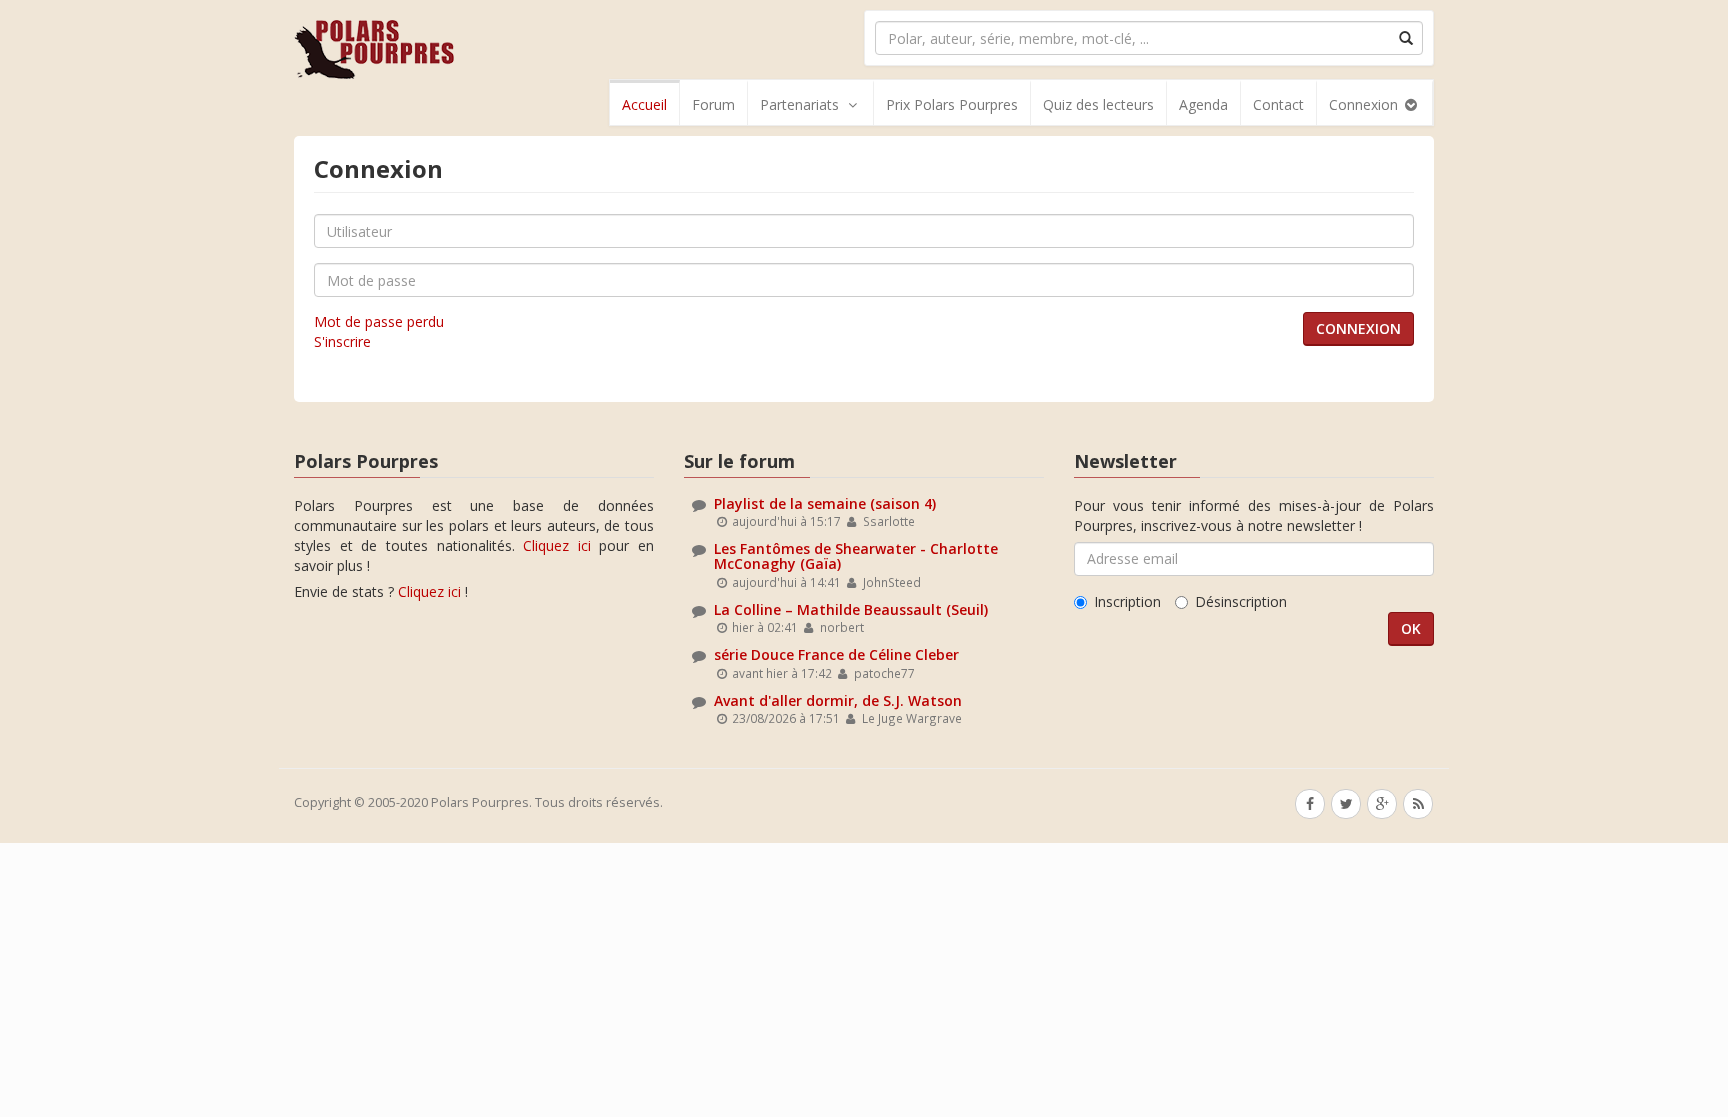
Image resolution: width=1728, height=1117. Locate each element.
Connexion (1365, 104)
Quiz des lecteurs (1098, 104)
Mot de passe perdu (379, 321)
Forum (713, 104)
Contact (1278, 104)
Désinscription (1241, 601)
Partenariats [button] (799, 104)
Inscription (1127, 601)
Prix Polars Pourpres (952, 104)
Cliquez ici (557, 545)
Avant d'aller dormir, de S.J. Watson (838, 700)
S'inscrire (342, 341)
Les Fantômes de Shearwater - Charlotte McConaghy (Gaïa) (856, 556)
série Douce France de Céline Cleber (836, 654)
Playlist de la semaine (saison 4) (825, 503)
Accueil (644, 104)
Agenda (1203, 104)
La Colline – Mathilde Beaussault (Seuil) (851, 609)
